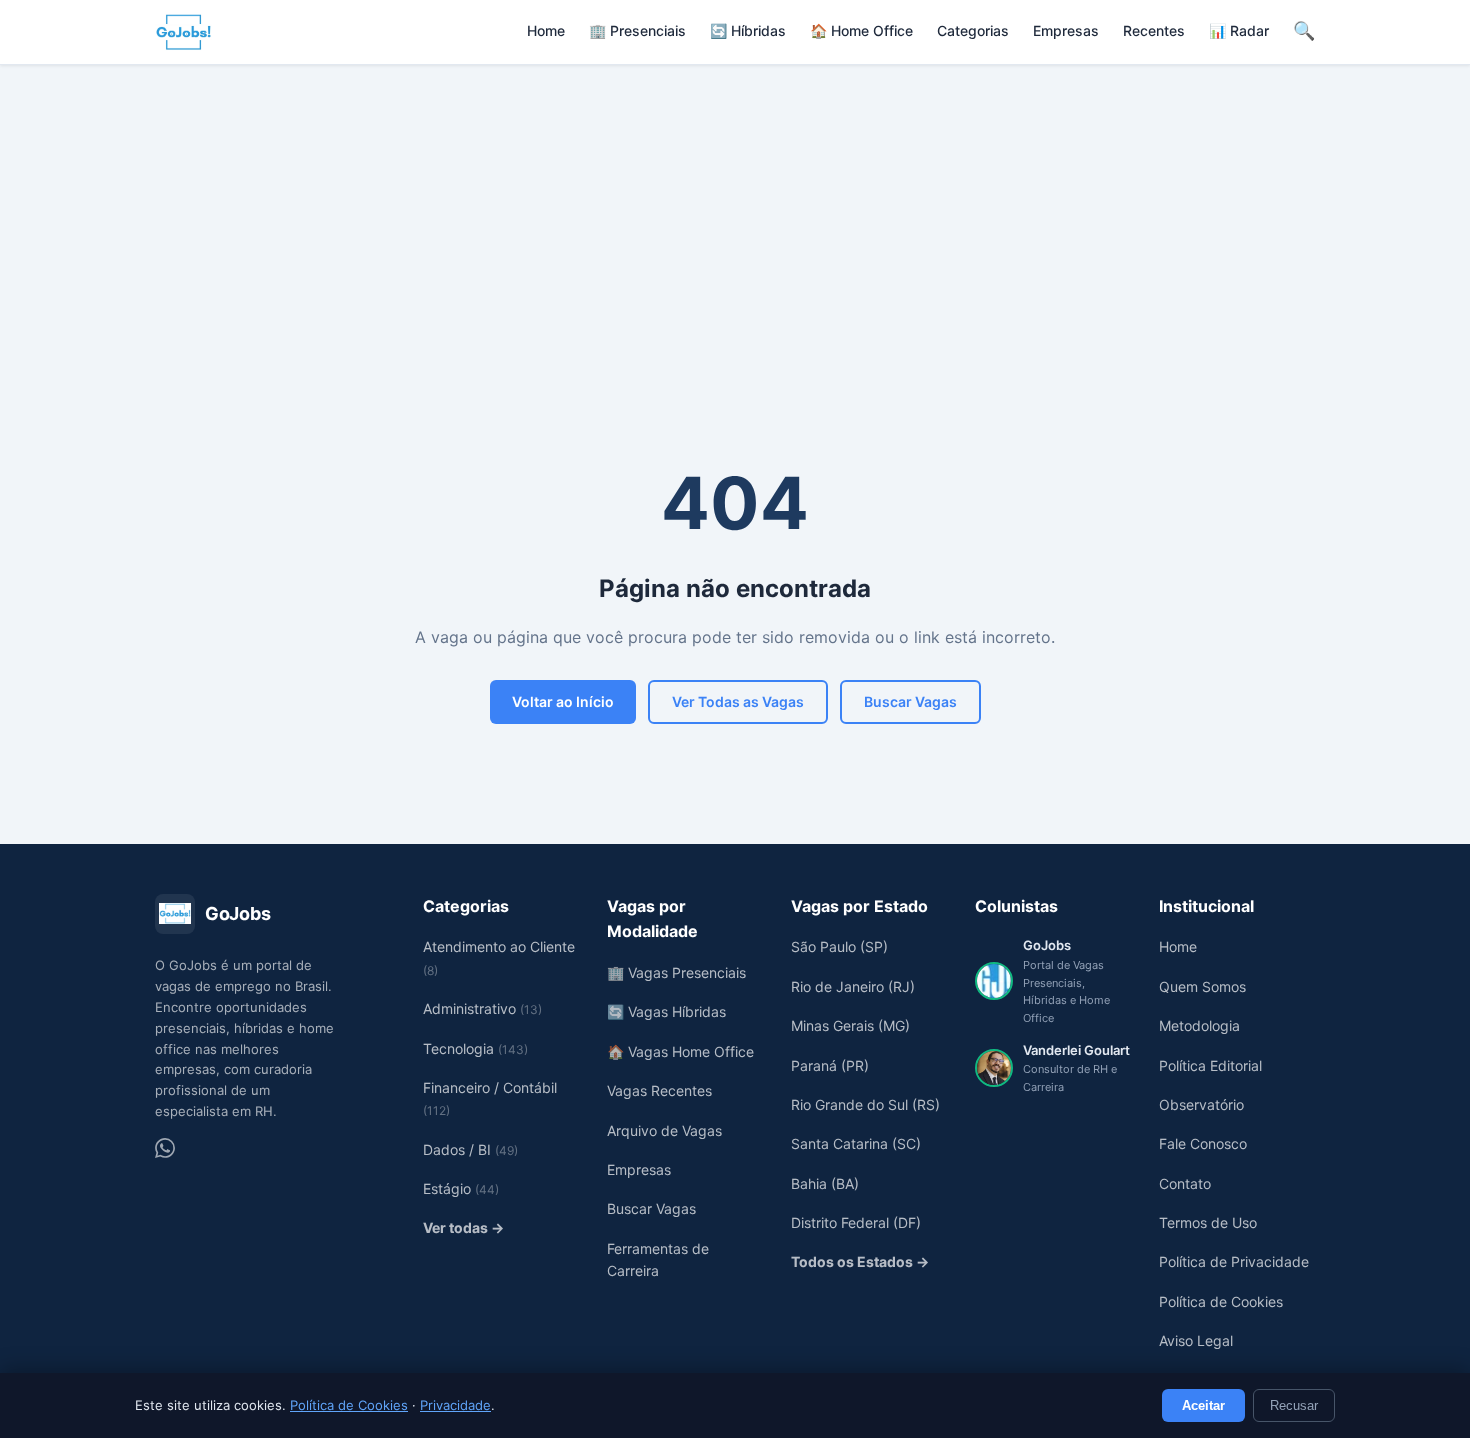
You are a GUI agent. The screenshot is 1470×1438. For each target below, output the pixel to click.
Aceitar (1203, 1405)
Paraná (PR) (830, 1065)
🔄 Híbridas (748, 30)
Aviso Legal (1196, 1340)
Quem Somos (1202, 986)
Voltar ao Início (563, 701)
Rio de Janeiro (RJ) (853, 986)
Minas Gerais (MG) (850, 1025)
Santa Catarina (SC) (856, 1143)
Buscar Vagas (910, 701)
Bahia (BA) (825, 1183)
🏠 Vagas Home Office (680, 1051)
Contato (1185, 1183)
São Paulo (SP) (839, 946)
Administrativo (482, 1008)
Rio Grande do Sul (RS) (865, 1104)
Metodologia (1199, 1025)
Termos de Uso (1208, 1222)
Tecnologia (475, 1048)
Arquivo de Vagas (664, 1130)
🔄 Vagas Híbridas (666, 1011)
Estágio (461, 1188)
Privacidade (455, 1405)
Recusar (1294, 1405)
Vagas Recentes (659, 1090)
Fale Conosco (1203, 1143)
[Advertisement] (735, 215)
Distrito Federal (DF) (856, 1222)
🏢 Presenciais (637, 30)
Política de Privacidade (1234, 1261)
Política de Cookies (349, 1405)
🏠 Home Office (861, 30)
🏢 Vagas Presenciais (676, 972)
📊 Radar (1239, 30)
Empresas (1066, 30)
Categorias (973, 30)
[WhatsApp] (165, 1148)
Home (546, 30)
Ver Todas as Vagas (738, 701)
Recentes (1154, 30)
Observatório (1201, 1104)
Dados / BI (470, 1149)
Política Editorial (1210, 1065)
